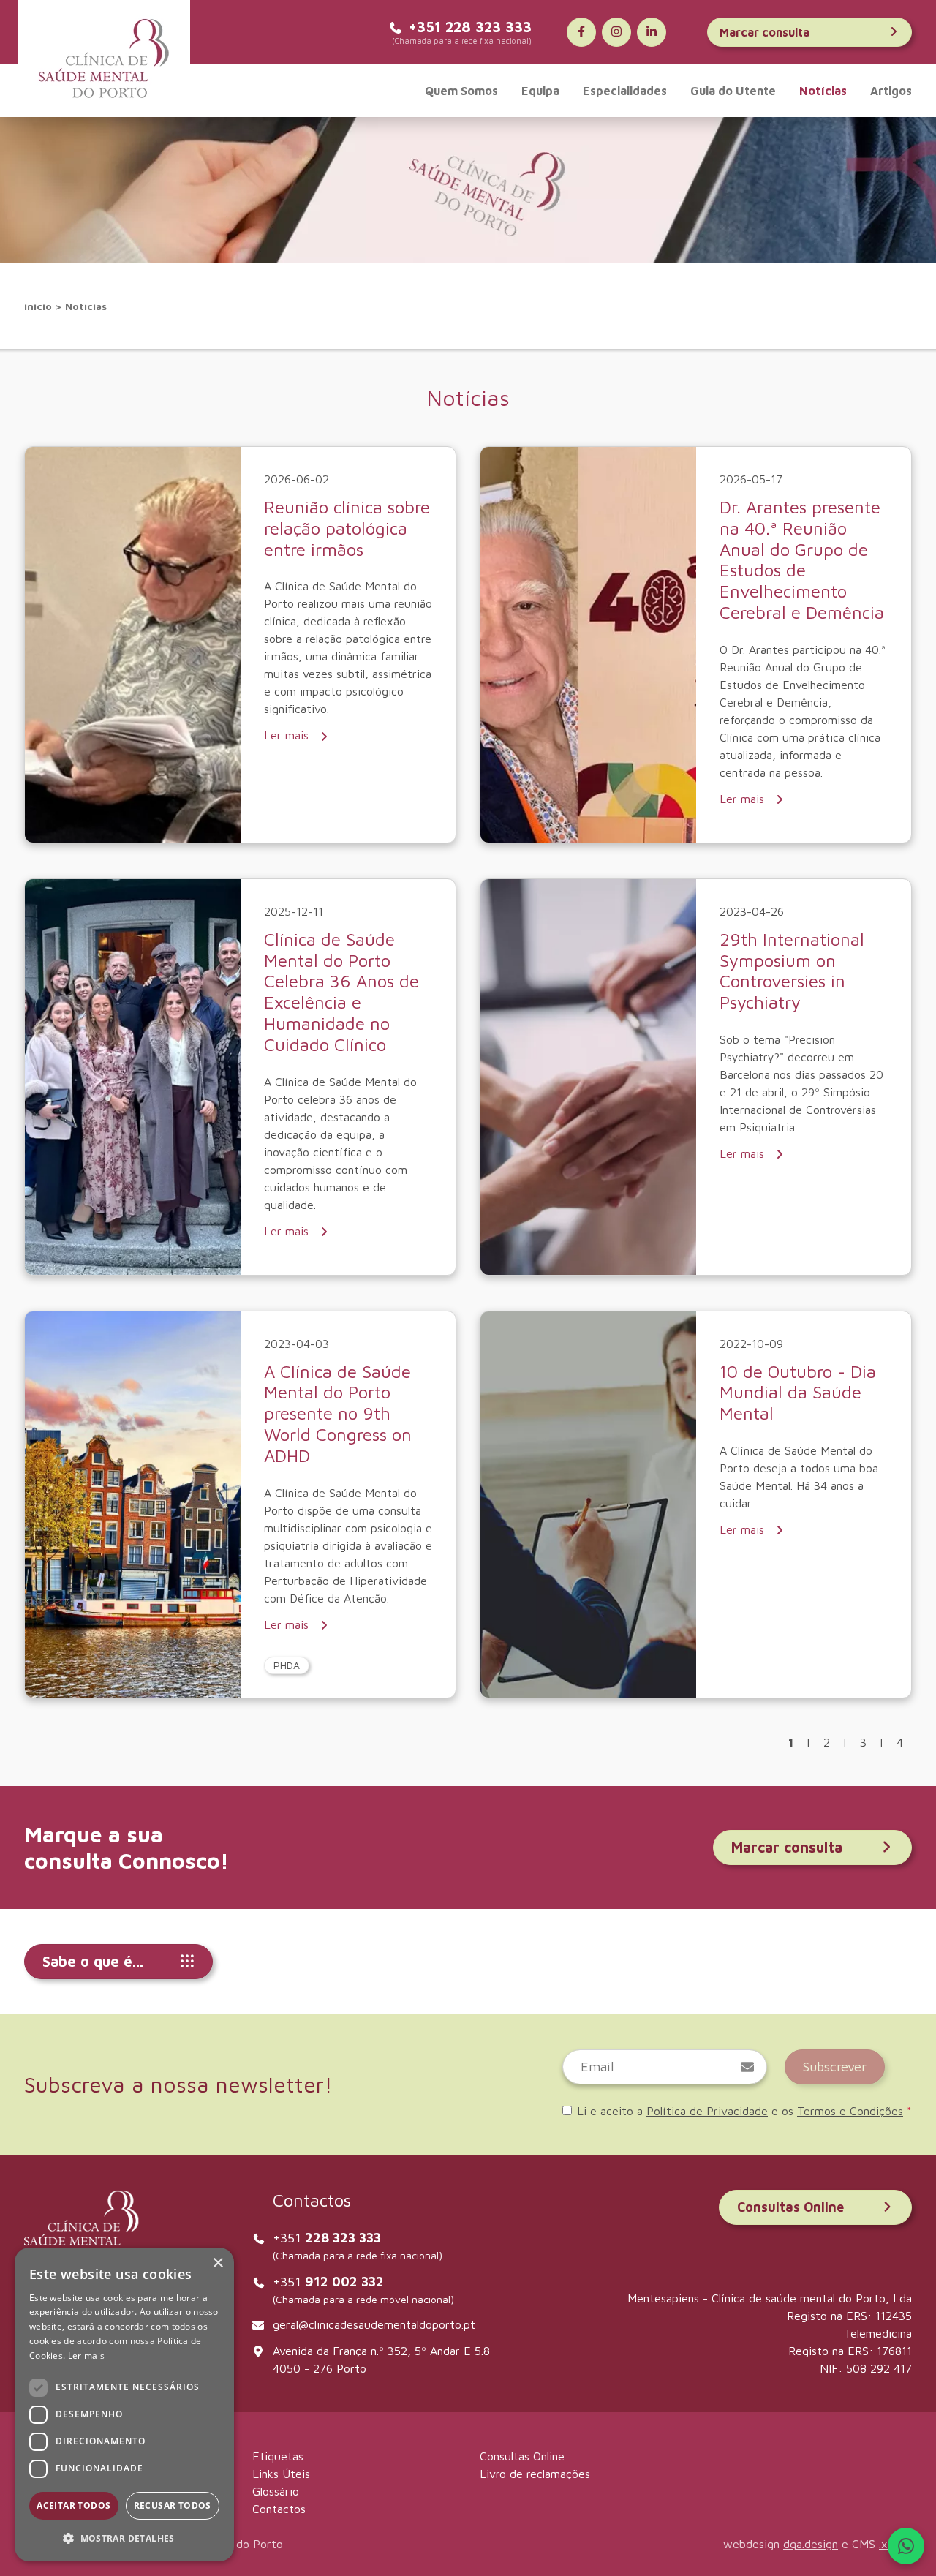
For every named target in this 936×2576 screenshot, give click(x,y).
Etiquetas (278, 2456)
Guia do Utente (733, 91)
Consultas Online (790, 2207)
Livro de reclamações (535, 2474)
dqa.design (811, 2544)
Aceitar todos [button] (73, 2505)
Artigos (891, 91)
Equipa (540, 91)
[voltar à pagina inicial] (104, 59)
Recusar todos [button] (173, 2505)
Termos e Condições (850, 2111)
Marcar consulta (765, 32)
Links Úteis (281, 2474)
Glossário (276, 2491)
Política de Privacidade (707, 2111)
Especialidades (625, 91)
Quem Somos (461, 91)
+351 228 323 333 (470, 27)
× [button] (218, 2263)
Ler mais (288, 735)
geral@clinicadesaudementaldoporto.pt (374, 2324)
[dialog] (124, 2404)
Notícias (823, 91)
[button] (124, 2538)
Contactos (279, 2509)
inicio (38, 306)
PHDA (287, 1665)
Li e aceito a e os (744, 2111)
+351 (327, 2238)
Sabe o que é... (93, 1961)
